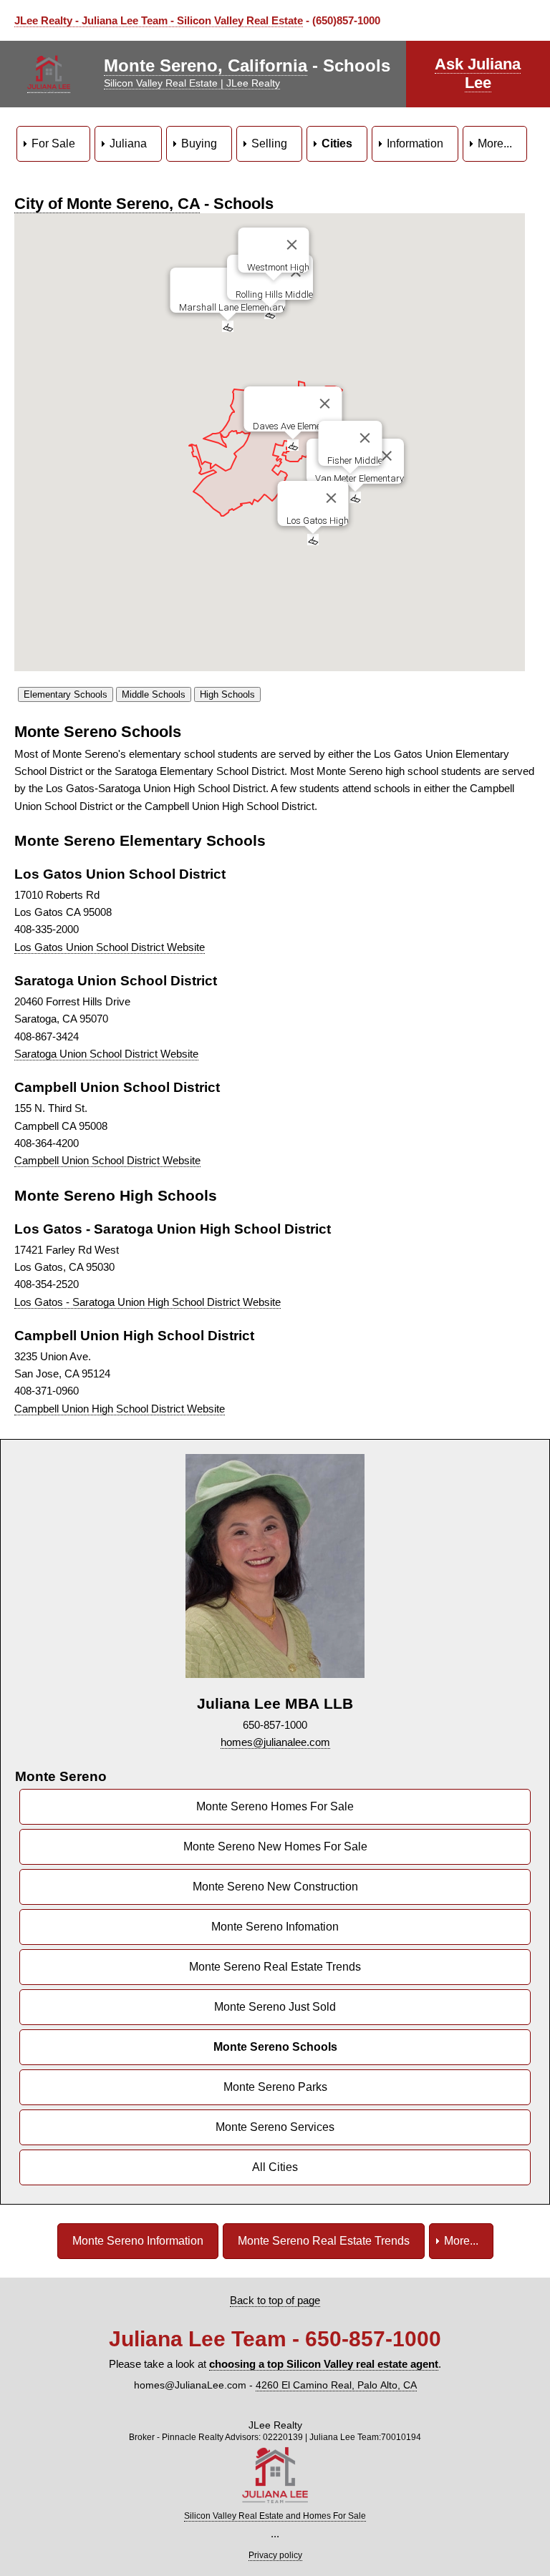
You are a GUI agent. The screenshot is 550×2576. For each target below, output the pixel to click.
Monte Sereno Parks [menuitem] (275, 2087)
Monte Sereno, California (206, 65)
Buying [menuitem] (199, 143)
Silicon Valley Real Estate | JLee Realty (192, 83)
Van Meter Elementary (360, 478)
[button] (293, 445)
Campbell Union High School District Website (120, 1409)
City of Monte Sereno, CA (107, 204)
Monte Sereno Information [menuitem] (138, 2241)
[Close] (324, 404)
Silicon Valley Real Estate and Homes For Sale (275, 2516)
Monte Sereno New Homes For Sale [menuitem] (275, 1846)
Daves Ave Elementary (297, 426)
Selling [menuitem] (269, 143)
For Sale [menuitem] (53, 143)
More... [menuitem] (495, 143)
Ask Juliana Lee (478, 73)
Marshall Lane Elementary (232, 307)
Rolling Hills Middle (274, 294)
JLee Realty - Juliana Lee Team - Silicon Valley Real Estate (159, 20)
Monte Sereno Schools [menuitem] (275, 2047)
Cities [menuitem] (337, 143)
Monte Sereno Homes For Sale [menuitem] (275, 1806)
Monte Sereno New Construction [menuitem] (275, 1887)
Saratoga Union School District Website (106, 1054)
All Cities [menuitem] (275, 2167)
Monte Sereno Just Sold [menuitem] (275, 2007)
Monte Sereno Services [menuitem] (275, 2127)
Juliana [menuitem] (128, 143)
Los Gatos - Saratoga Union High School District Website (148, 1302)
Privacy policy (275, 2555)
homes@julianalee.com (275, 1742)
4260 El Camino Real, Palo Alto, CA (336, 2385)
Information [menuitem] (415, 143)
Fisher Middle (354, 460)
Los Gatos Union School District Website (110, 947)
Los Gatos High (317, 521)
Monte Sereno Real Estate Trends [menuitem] (275, 1967)
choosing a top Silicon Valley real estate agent (324, 2364)
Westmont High (278, 267)
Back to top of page (275, 2300)
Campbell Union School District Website (107, 1160)
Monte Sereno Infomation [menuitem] (275, 1927)
